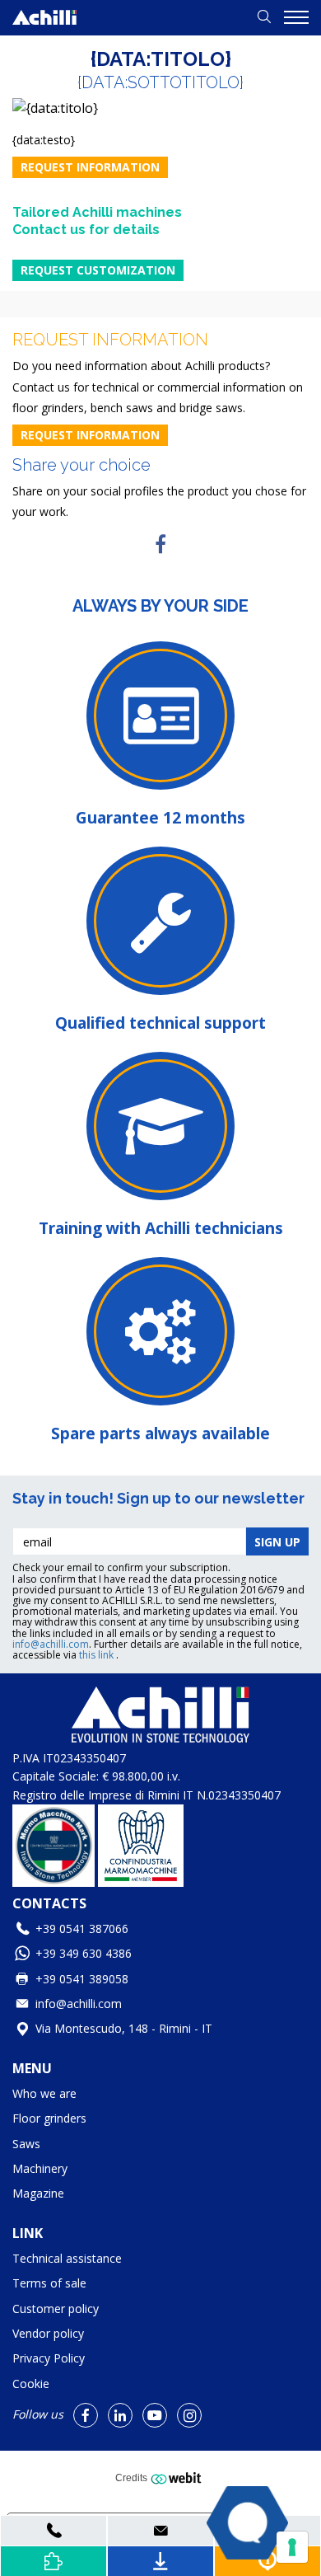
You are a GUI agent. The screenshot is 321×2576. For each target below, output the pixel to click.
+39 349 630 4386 (84, 1953)
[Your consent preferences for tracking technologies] (292, 2547)
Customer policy (56, 2309)
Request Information (90, 167)
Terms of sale (49, 2283)
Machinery (40, 2168)
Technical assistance (67, 2258)
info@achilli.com (51, 1644)
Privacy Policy (49, 2358)
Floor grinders (49, 2118)
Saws (26, 2144)
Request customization (98, 270)
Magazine (38, 2193)
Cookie (31, 2384)
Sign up (277, 1542)
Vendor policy (48, 2333)
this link (98, 1655)
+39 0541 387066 (82, 1928)
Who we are (44, 2093)
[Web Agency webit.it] (178, 2478)
